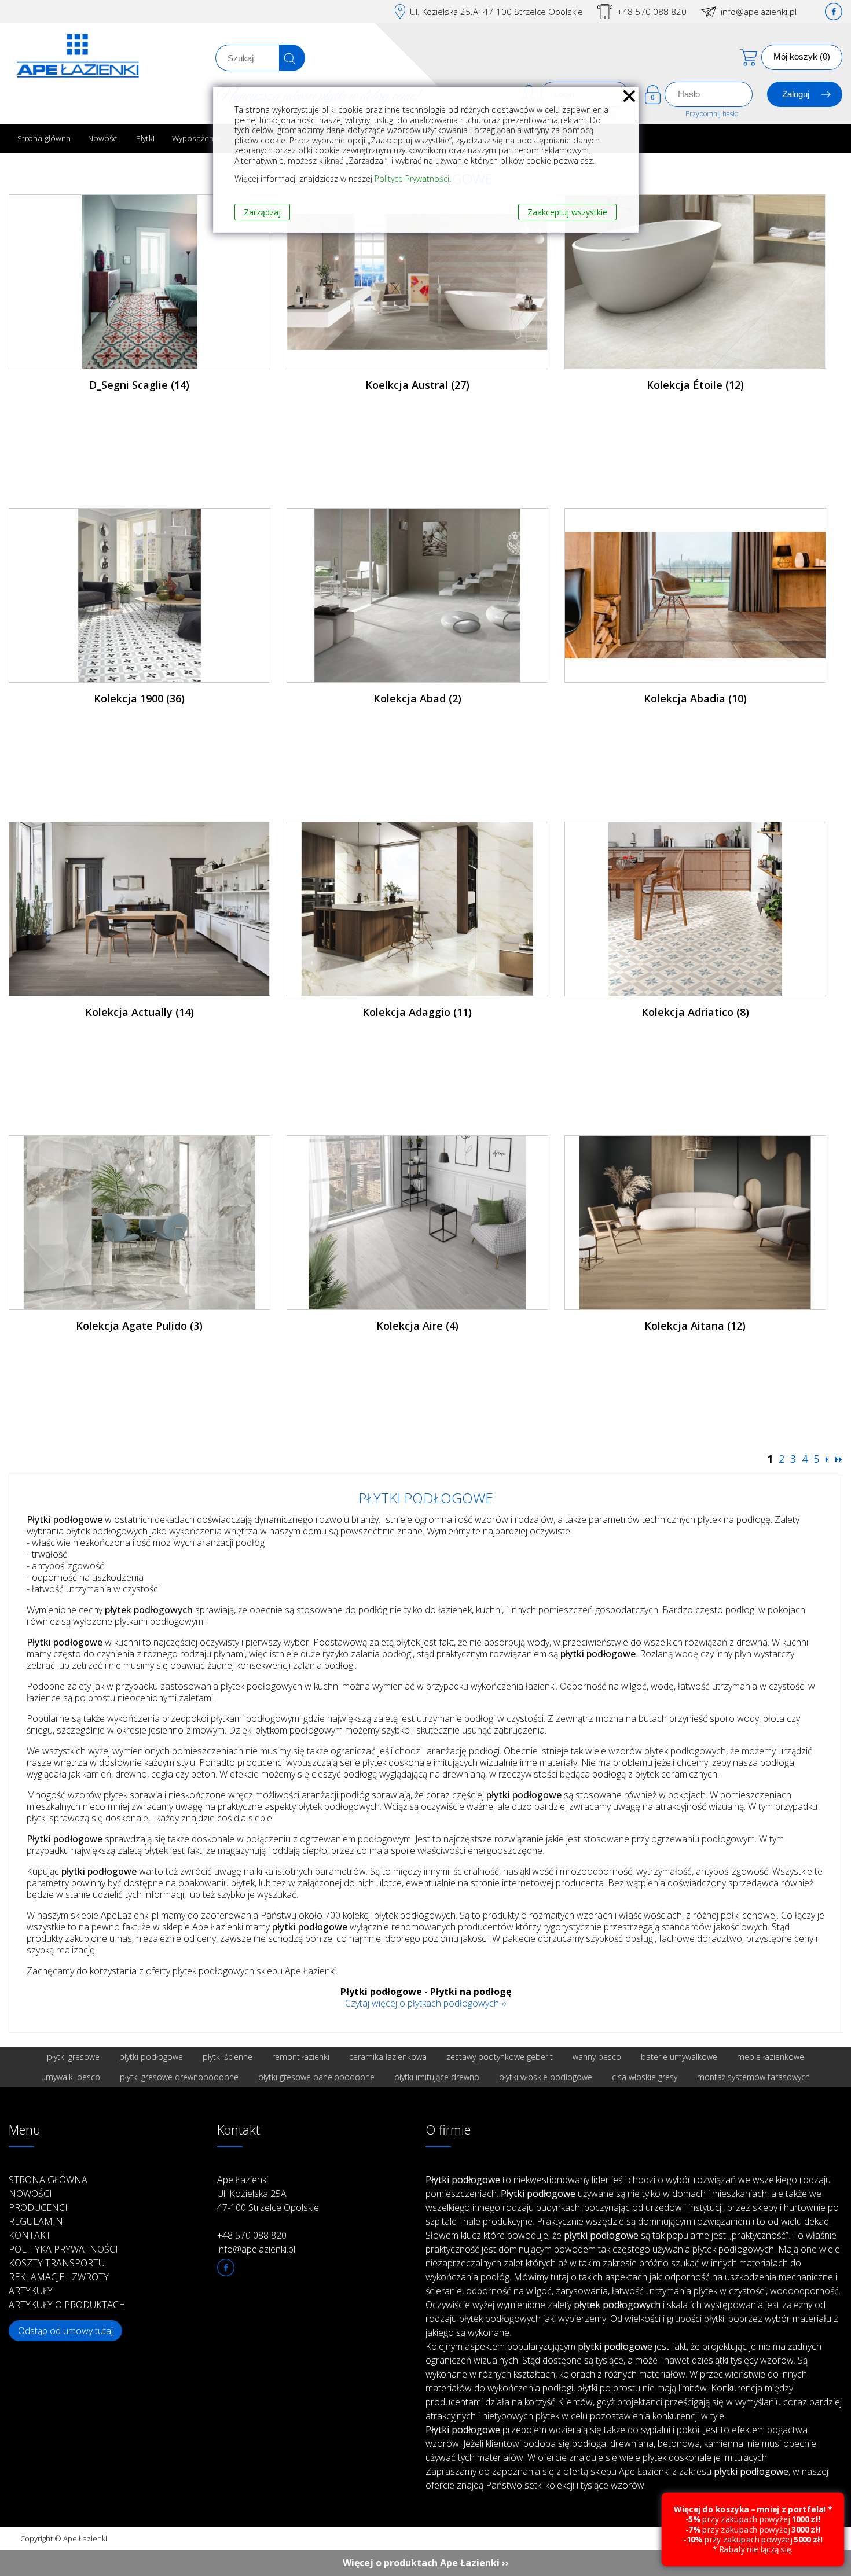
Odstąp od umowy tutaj (65, 2331)
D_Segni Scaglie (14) (139, 385)
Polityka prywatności (63, 2249)
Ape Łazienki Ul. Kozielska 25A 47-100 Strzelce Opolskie (268, 2194)
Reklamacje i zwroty (59, 2277)
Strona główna (44, 138)
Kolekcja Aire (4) (417, 1326)
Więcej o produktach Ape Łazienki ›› (426, 2563)
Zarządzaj (262, 212)
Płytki (145, 138)
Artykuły (31, 2291)
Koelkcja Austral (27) (417, 385)
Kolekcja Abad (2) (417, 698)
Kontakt (30, 2235)
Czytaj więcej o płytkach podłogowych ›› (425, 2003)
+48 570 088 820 (652, 12)
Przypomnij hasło (712, 114)
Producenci (38, 2207)
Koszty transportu (57, 2263)
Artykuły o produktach (67, 2305)
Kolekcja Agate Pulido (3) (139, 1326)
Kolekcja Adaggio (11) (417, 1012)
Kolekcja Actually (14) (140, 1012)
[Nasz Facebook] (834, 12)
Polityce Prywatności (412, 179)
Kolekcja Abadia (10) (695, 698)
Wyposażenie (196, 138)
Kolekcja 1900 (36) (139, 698)
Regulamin (36, 2221)
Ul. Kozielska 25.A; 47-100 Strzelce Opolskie (496, 12)
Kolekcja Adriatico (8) (695, 1012)
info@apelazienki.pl (759, 12)
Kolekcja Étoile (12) (695, 385)
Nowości (103, 138)
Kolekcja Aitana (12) (695, 1326)
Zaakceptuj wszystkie (567, 212)
